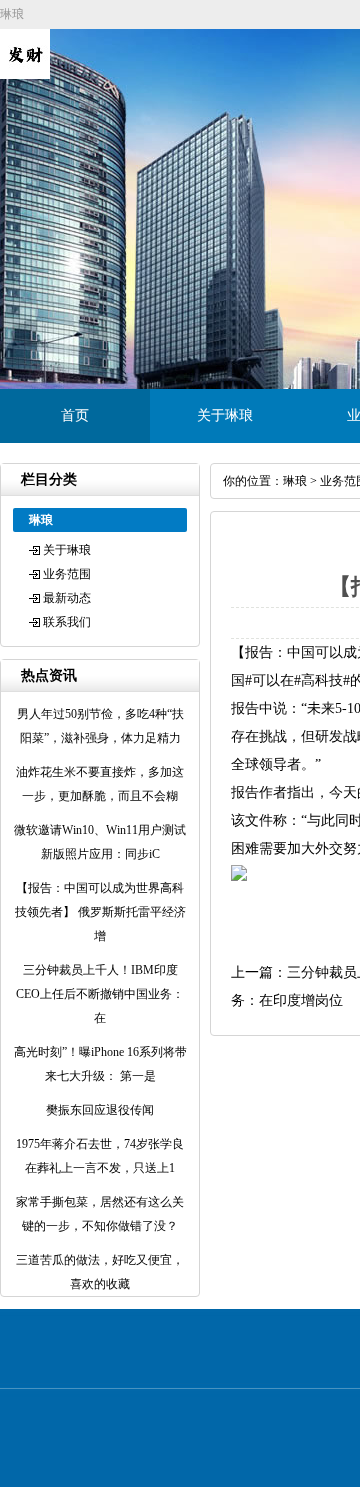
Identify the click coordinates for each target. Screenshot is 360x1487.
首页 (75, 415)
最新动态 (67, 598)
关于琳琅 (225, 415)
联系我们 (67, 622)
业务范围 (67, 574)
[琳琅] (25, 75)
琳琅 (295, 481)
